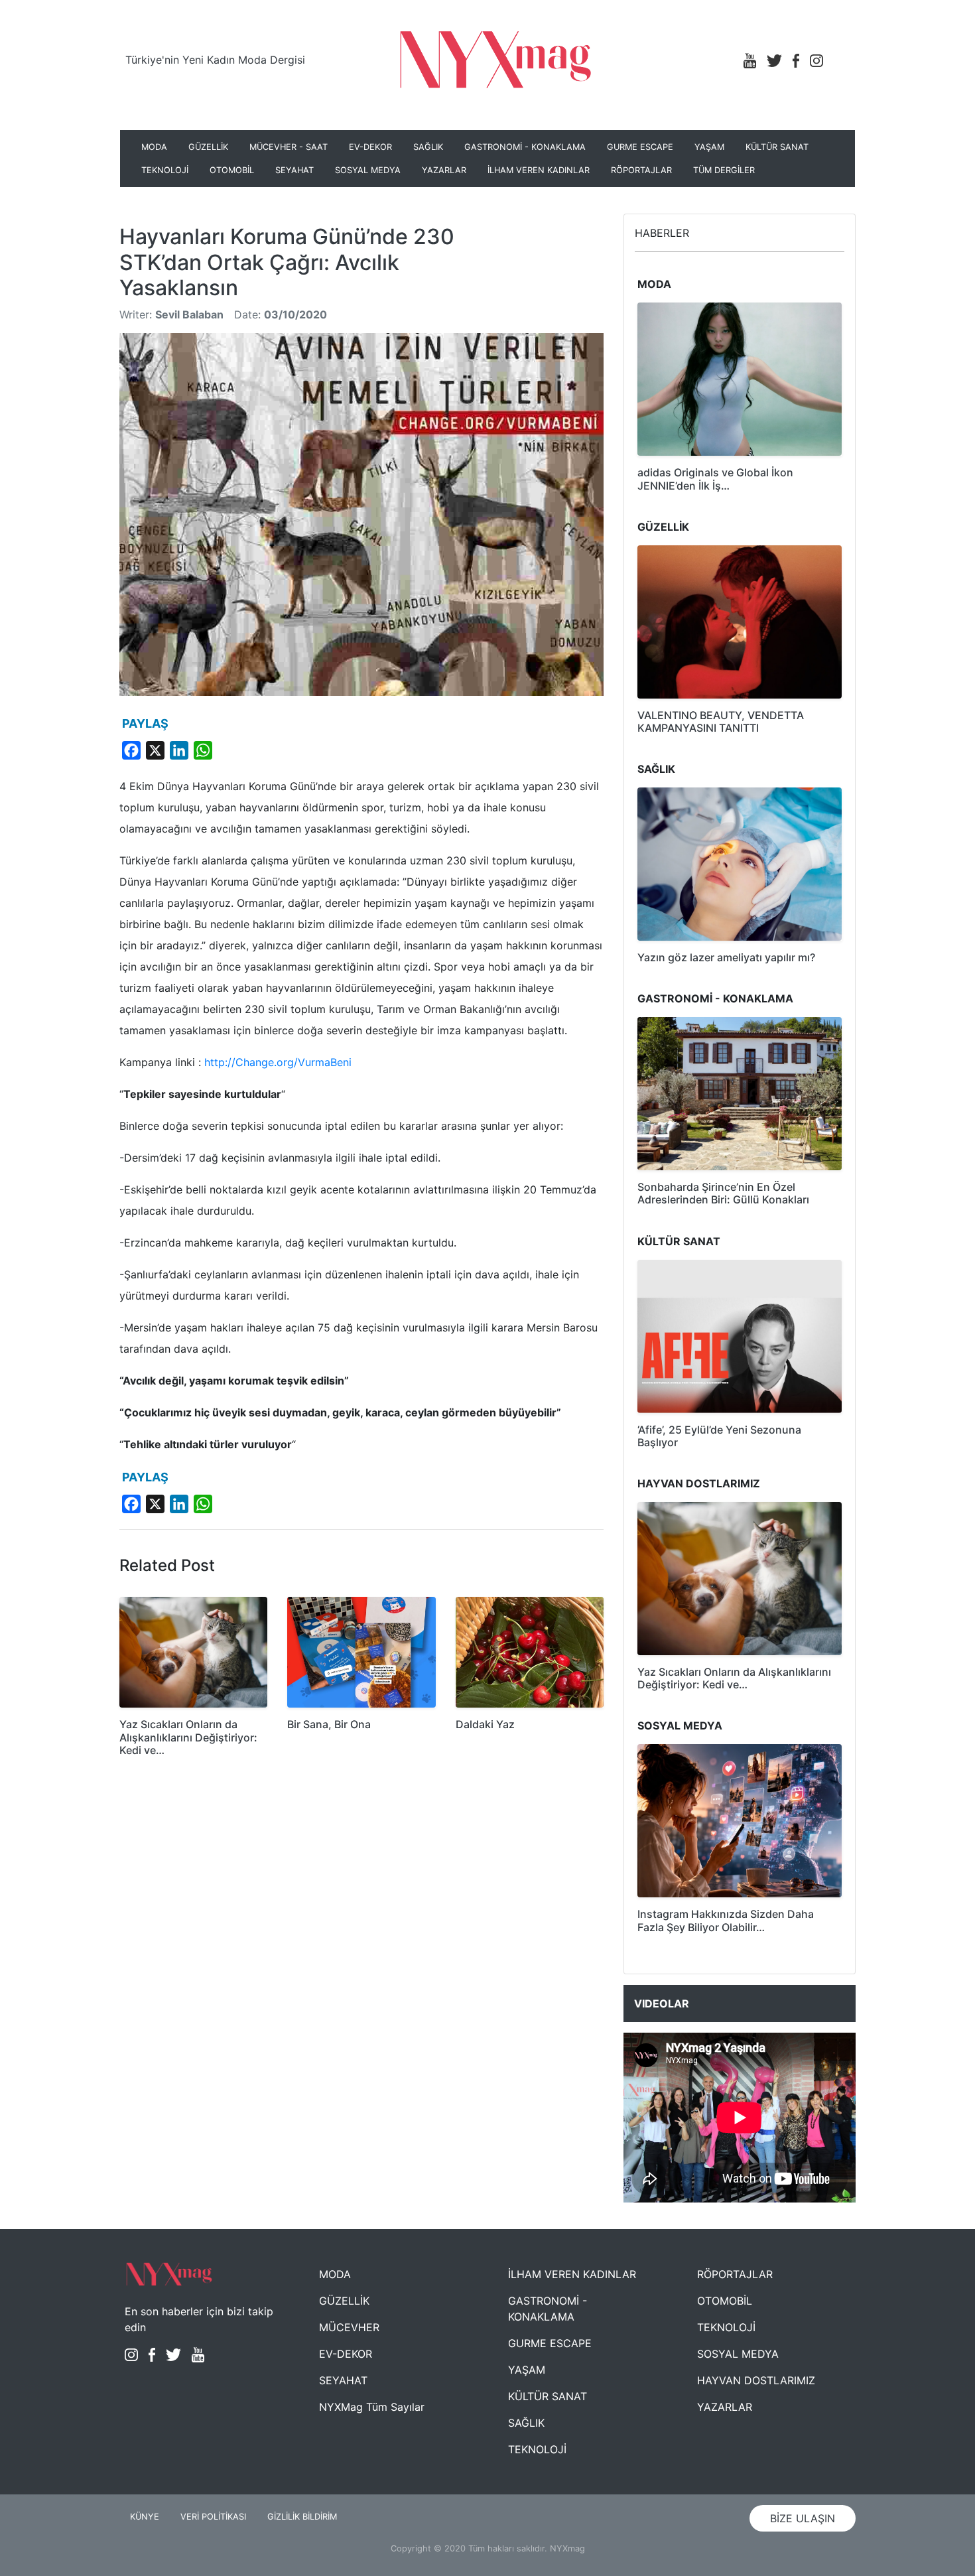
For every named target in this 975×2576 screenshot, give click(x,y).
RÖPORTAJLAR (641, 170)
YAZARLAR (444, 170)
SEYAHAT (294, 170)
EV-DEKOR (370, 147)
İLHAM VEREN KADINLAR (539, 170)
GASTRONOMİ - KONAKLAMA (525, 147)
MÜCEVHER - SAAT (289, 147)
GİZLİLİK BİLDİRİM (302, 2517)
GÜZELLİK (208, 147)
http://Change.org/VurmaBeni (278, 1062)
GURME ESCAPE (640, 147)
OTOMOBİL (232, 170)
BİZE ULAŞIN (803, 2518)
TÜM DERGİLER (724, 170)
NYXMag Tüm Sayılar (372, 2407)
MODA (154, 147)
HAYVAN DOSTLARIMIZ (756, 2380)
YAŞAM (709, 147)
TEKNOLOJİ (165, 170)
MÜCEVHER (349, 2327)
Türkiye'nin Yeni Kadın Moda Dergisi (215, 60)
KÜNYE (145, 2517)
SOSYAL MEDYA (368, 170)
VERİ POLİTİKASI (213, 2517)
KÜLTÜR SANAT (777, 147)
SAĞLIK (428, 147)
